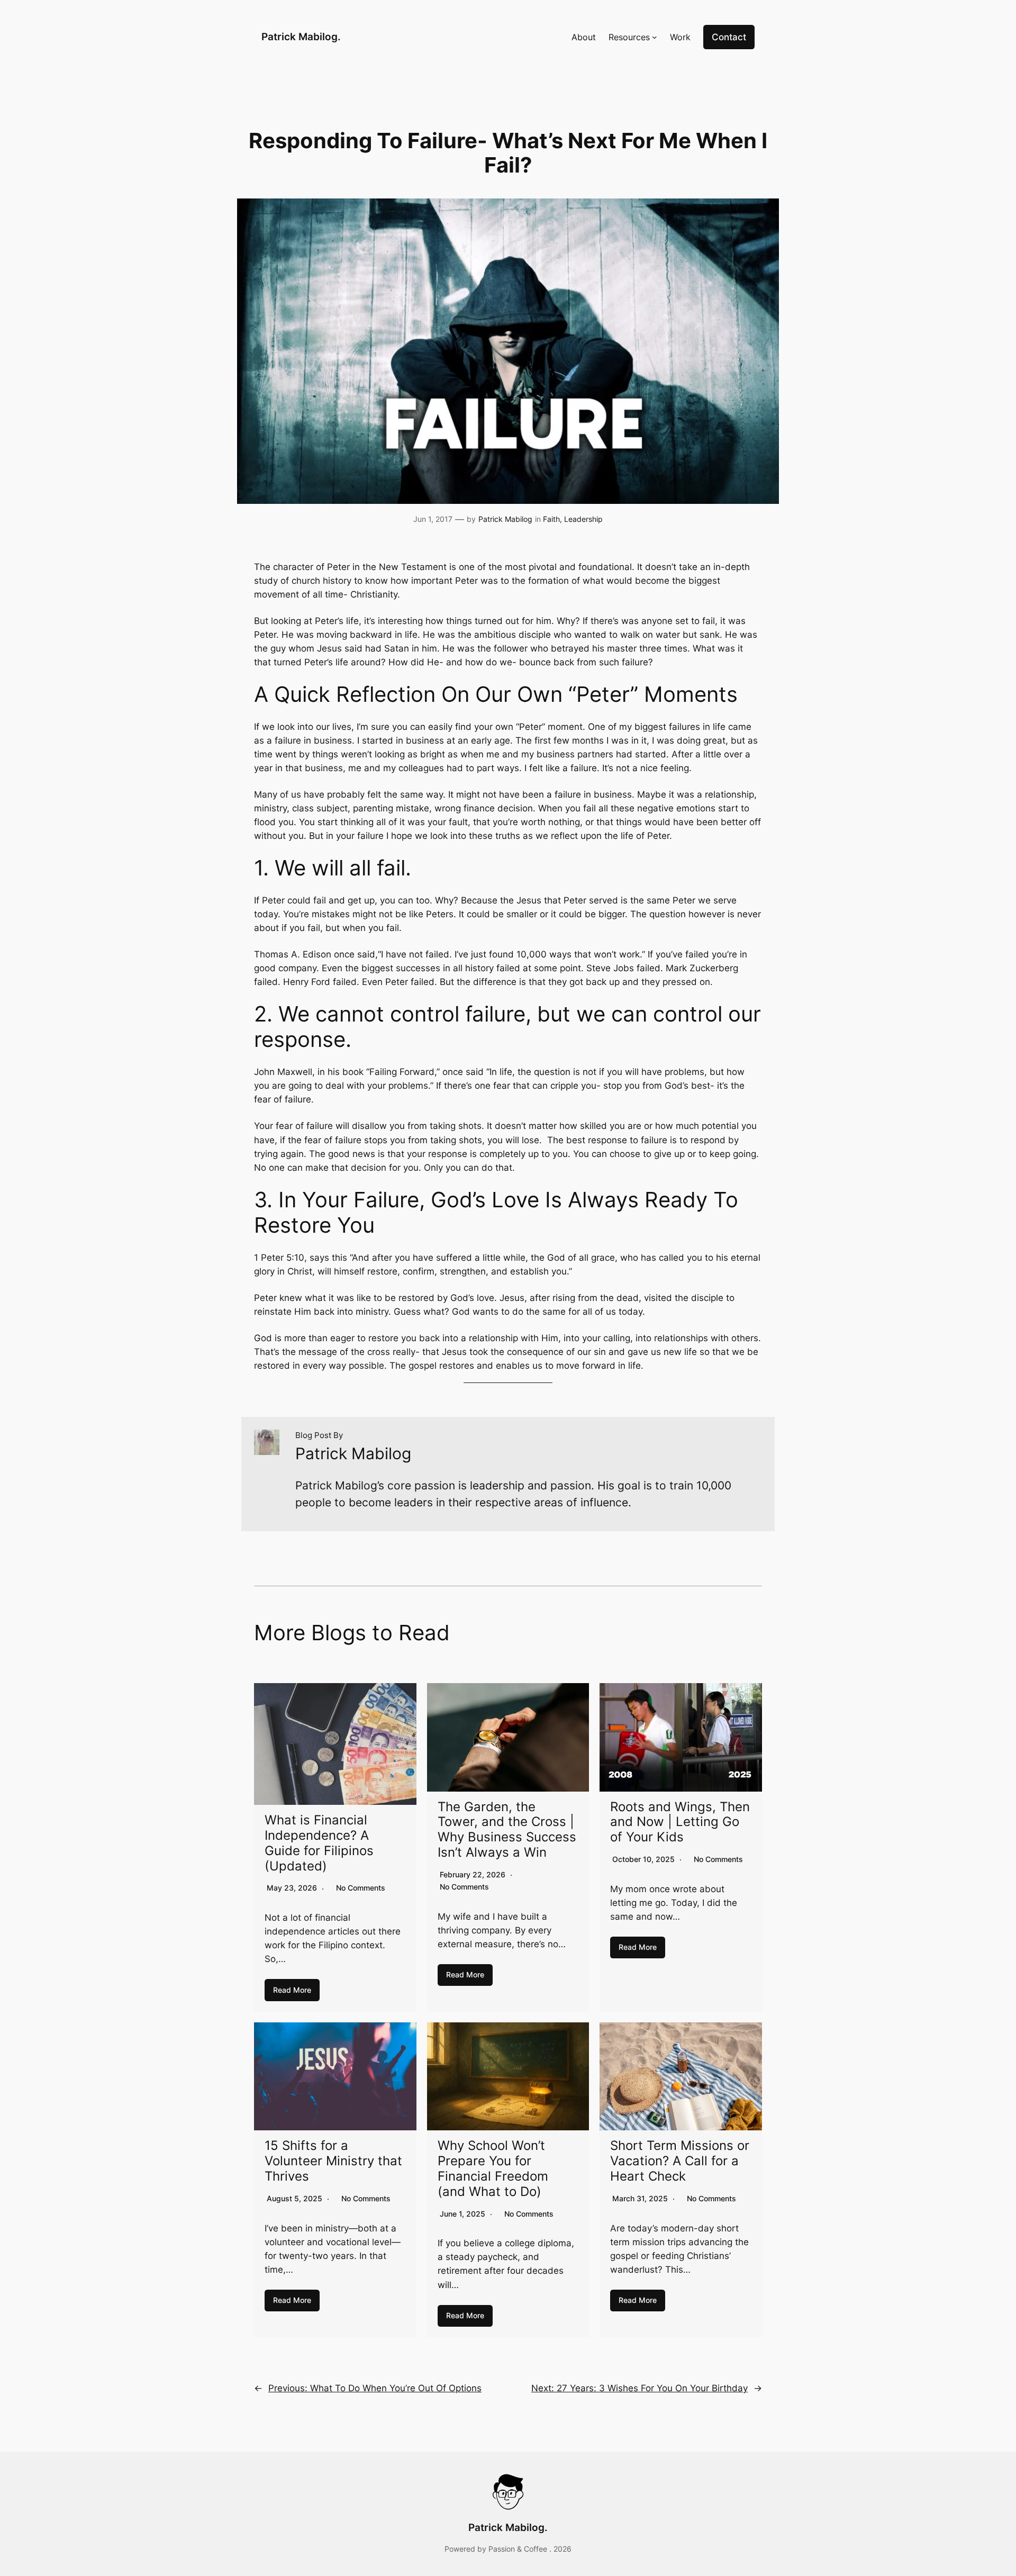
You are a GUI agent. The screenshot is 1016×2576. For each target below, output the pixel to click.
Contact (729, 37)
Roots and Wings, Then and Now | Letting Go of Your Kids (680, 1822)
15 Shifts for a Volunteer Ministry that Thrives (333, 2161)
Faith (551, 519)
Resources (629, 37)
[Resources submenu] (655, 37)
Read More (292, 1990)
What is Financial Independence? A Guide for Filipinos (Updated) (319, 1843)
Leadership (583, 519)
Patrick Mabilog (505, 519)
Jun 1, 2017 (433, 519)
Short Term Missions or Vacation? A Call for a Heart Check (680, 2161)
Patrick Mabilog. (301, 37)
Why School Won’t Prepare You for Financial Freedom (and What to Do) (493, 2168)
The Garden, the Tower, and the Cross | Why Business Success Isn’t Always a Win (507, 1829)
